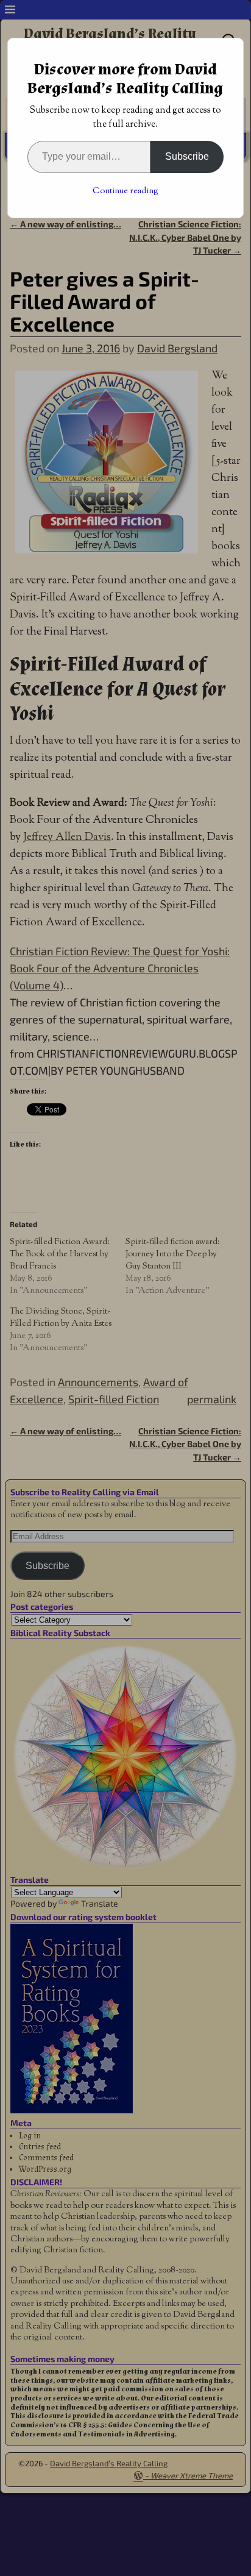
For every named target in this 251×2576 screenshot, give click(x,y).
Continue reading (125, 191)
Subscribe (187, 156)
